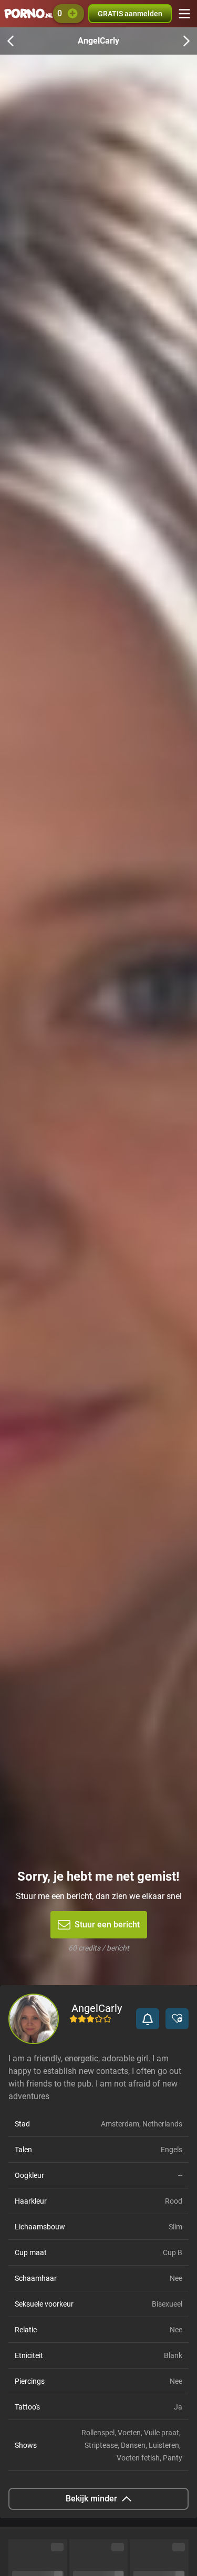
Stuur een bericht (107, 1925)
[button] (148, 2019)
